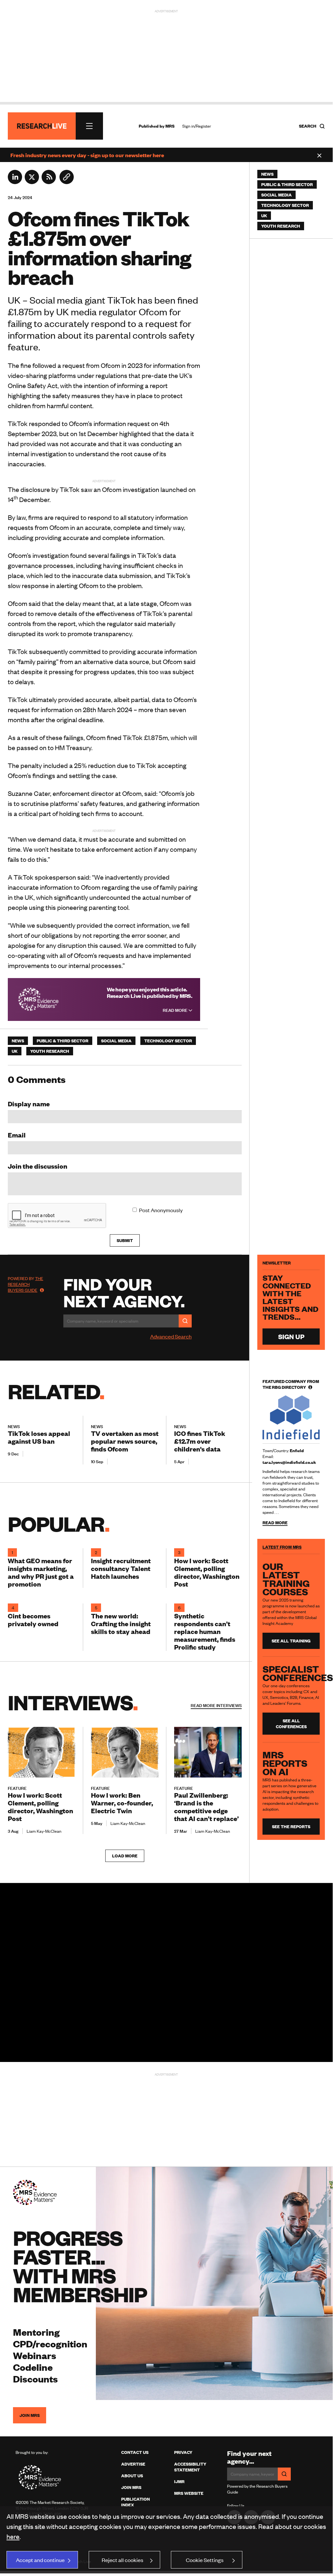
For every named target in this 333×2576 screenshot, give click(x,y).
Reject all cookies (122, 2560)
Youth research (50, 1051)
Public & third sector (63, 1041)
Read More (176, 1010)
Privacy (183, 2452)
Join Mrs (131, 2487)
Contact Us (135, 2452)
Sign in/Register (197, 126)
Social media (116, 1041)
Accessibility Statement (190, 2467)
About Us (132, 2476)
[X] (32, 182)
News (18, 1041)
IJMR (179, 2482)
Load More (125, 1856)
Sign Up (291, 1336)
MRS (170, 126)
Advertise (133, 2464)
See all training (291, 1641)
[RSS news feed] (49, 182)
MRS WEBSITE (189, 2493)
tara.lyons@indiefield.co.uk (289, 1462)
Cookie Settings (205, 2560)
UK (15, 1051)
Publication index (135, 2502)
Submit (125, 1240)
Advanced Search (171, 1336)
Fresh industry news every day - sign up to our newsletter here (87, 155)
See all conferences (291, 1724)
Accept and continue (40, 2560)
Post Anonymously (161, 1210)
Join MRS (30, 2415)
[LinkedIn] (15, 182)
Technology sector (168, 1041)
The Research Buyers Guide (26, 1284)
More (216, 1705)
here (13, 2536)
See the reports (291, 1827)
